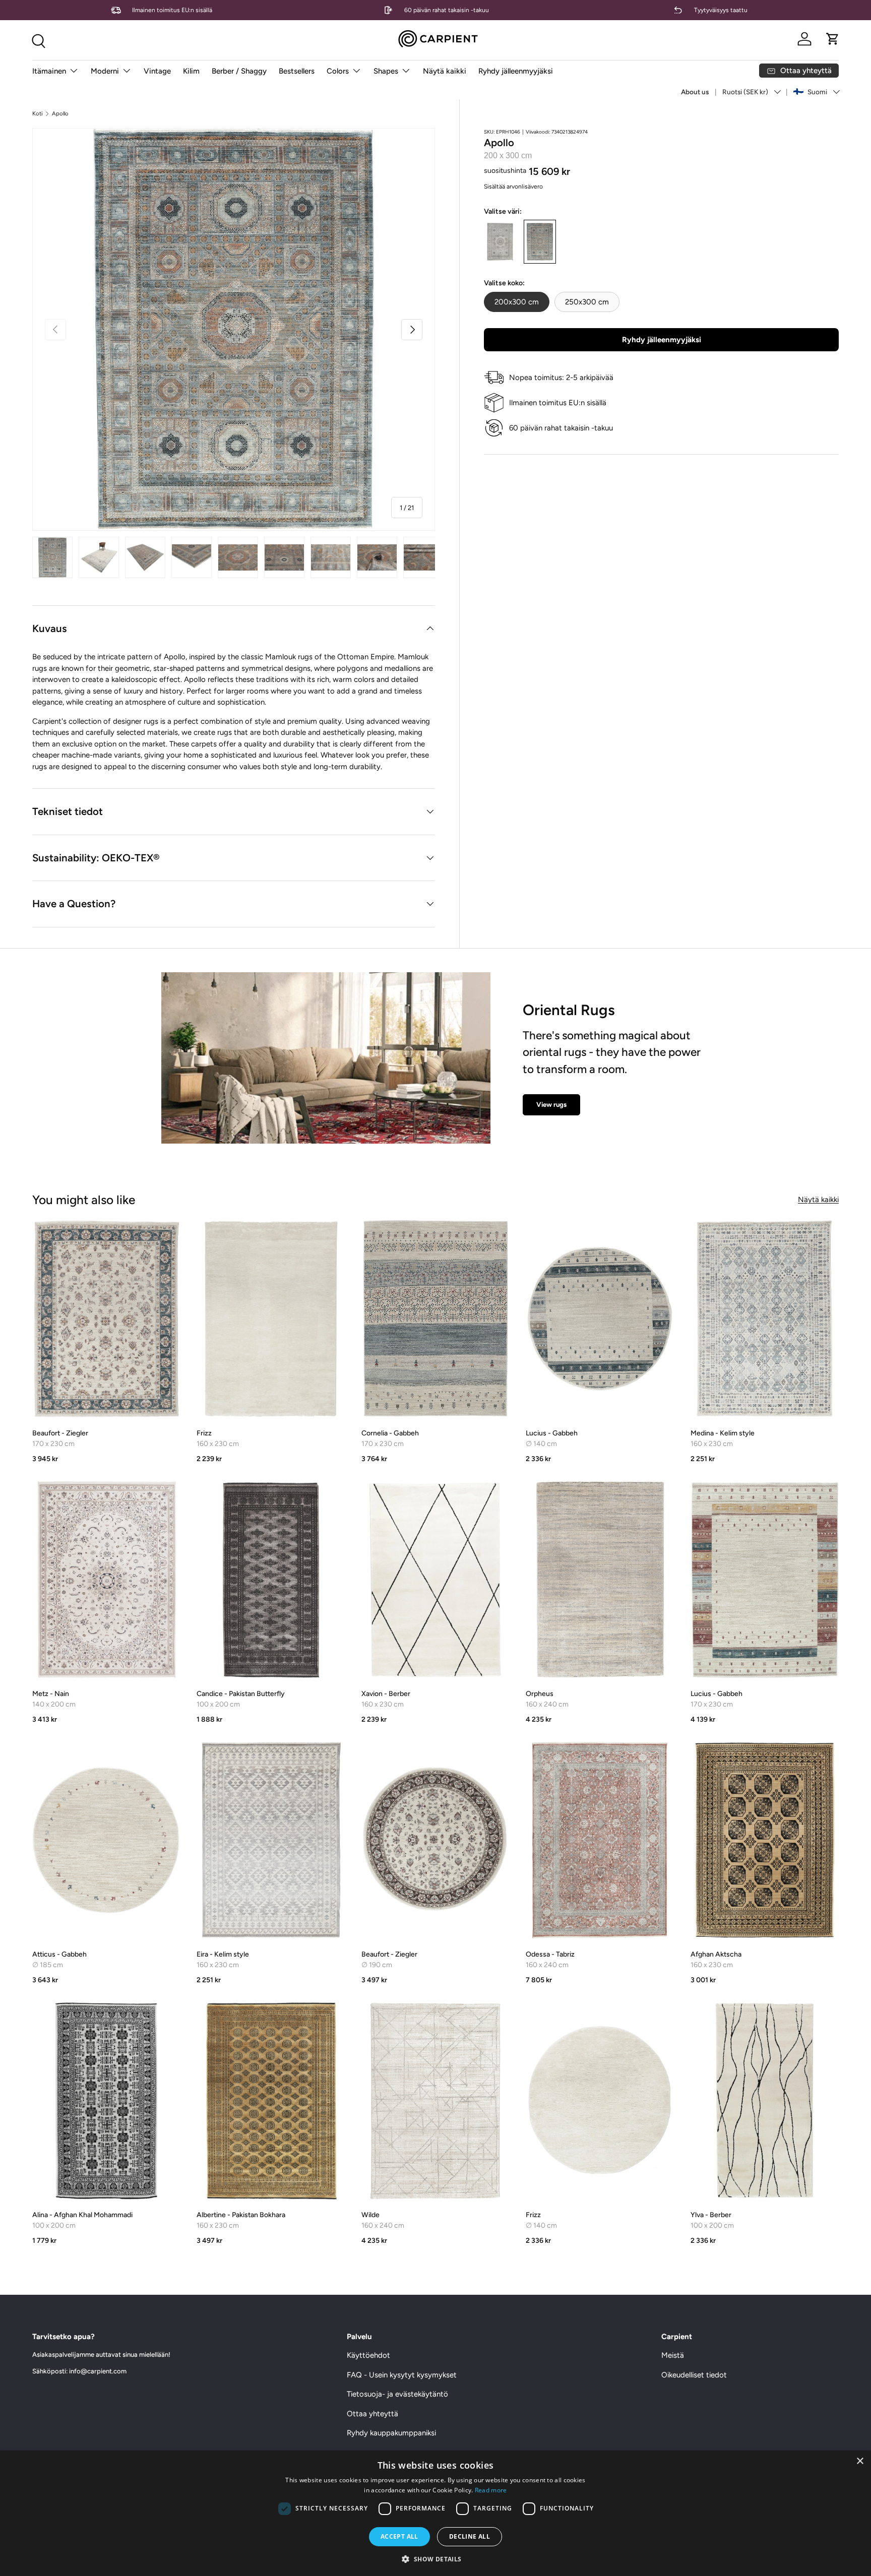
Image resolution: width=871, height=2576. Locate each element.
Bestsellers (297, 71)
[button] (833, 39)
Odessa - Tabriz (550, 1954)
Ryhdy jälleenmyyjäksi (516, 71)
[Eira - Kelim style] (271, 1840)
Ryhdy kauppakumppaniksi (391, 2433)
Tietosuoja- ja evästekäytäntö (397, 2394)
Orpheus (540, 1694)
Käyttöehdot (368, 2355)
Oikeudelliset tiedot (694, 2375)
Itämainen (49, 71)
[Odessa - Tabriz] (600, 1840)
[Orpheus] (600, 1580)
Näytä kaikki (445, 71)
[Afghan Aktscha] (765, 1840)
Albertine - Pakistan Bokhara (241, 2215)
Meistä (673, 2355)
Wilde (370, 2215)
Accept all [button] (399, 2536)
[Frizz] (271, 1319)
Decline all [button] (470, 2536)
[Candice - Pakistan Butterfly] (271, 1580)
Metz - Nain (51, 1694)
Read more (491, 2490)
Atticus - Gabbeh (59, 1954)
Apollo (60, 114)
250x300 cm (587, 302)
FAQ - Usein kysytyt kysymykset (402, 2375)
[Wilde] (435, 2101)
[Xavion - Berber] (435, 1580)
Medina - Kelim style (723, 1433)
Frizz (204, 1433)
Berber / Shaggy (239, 71)
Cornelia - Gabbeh (390, 1433)
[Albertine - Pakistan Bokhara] (271, 2101)
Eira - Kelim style (223, 1954)
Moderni (105, 71)
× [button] (860, 2461)
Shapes (386, 71)
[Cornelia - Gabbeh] (435, 1319)
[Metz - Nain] (106, 1580)
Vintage (157, 71)
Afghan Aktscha (716, 1954)
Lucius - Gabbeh (552, 1433)
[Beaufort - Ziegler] (106, 1319)
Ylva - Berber (711, 2215)
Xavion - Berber (386, 1694)
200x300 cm (517, 302)
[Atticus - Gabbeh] (106, 1840)
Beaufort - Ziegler (60, 1433)
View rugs (551, 1104)
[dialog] (435, 2513)
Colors (338, 71)
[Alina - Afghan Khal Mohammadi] (106, 2101)
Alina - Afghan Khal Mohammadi (82, 2215)
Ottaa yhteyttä (372, 2414)
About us (695, 92)
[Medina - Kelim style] (765, 1319)
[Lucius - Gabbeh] (600, 1319)
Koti (38, 114)
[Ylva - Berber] (765, 2101)
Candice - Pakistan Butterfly (241, 1694)
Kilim (191, 71)
